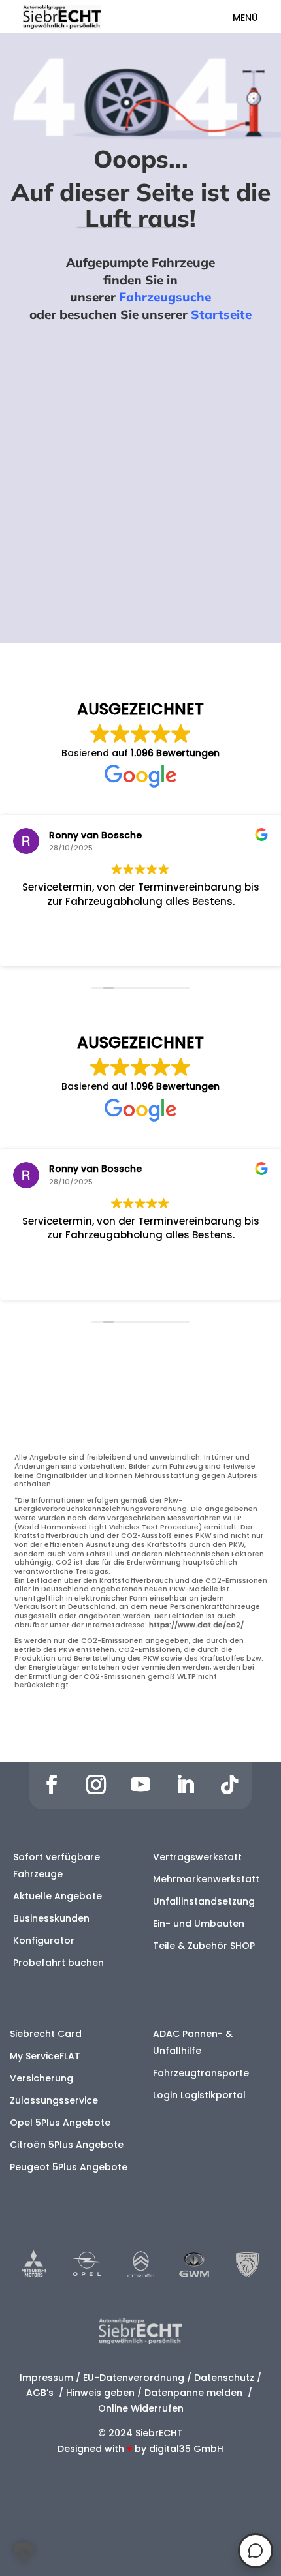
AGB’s (41, 2393)
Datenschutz (224, 2378)
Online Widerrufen (141, 2408)
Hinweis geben (100, 2393)
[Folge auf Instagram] (96, 1785)
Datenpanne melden (193, 2393)
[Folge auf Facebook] (52, 1785)
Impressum (46, 2378)
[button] (24, 2553)
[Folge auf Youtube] (140, 1785)
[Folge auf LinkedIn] (185, 1785)
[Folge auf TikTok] (229, 1785)
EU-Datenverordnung (134, 2378)
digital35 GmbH (186, 2449)
